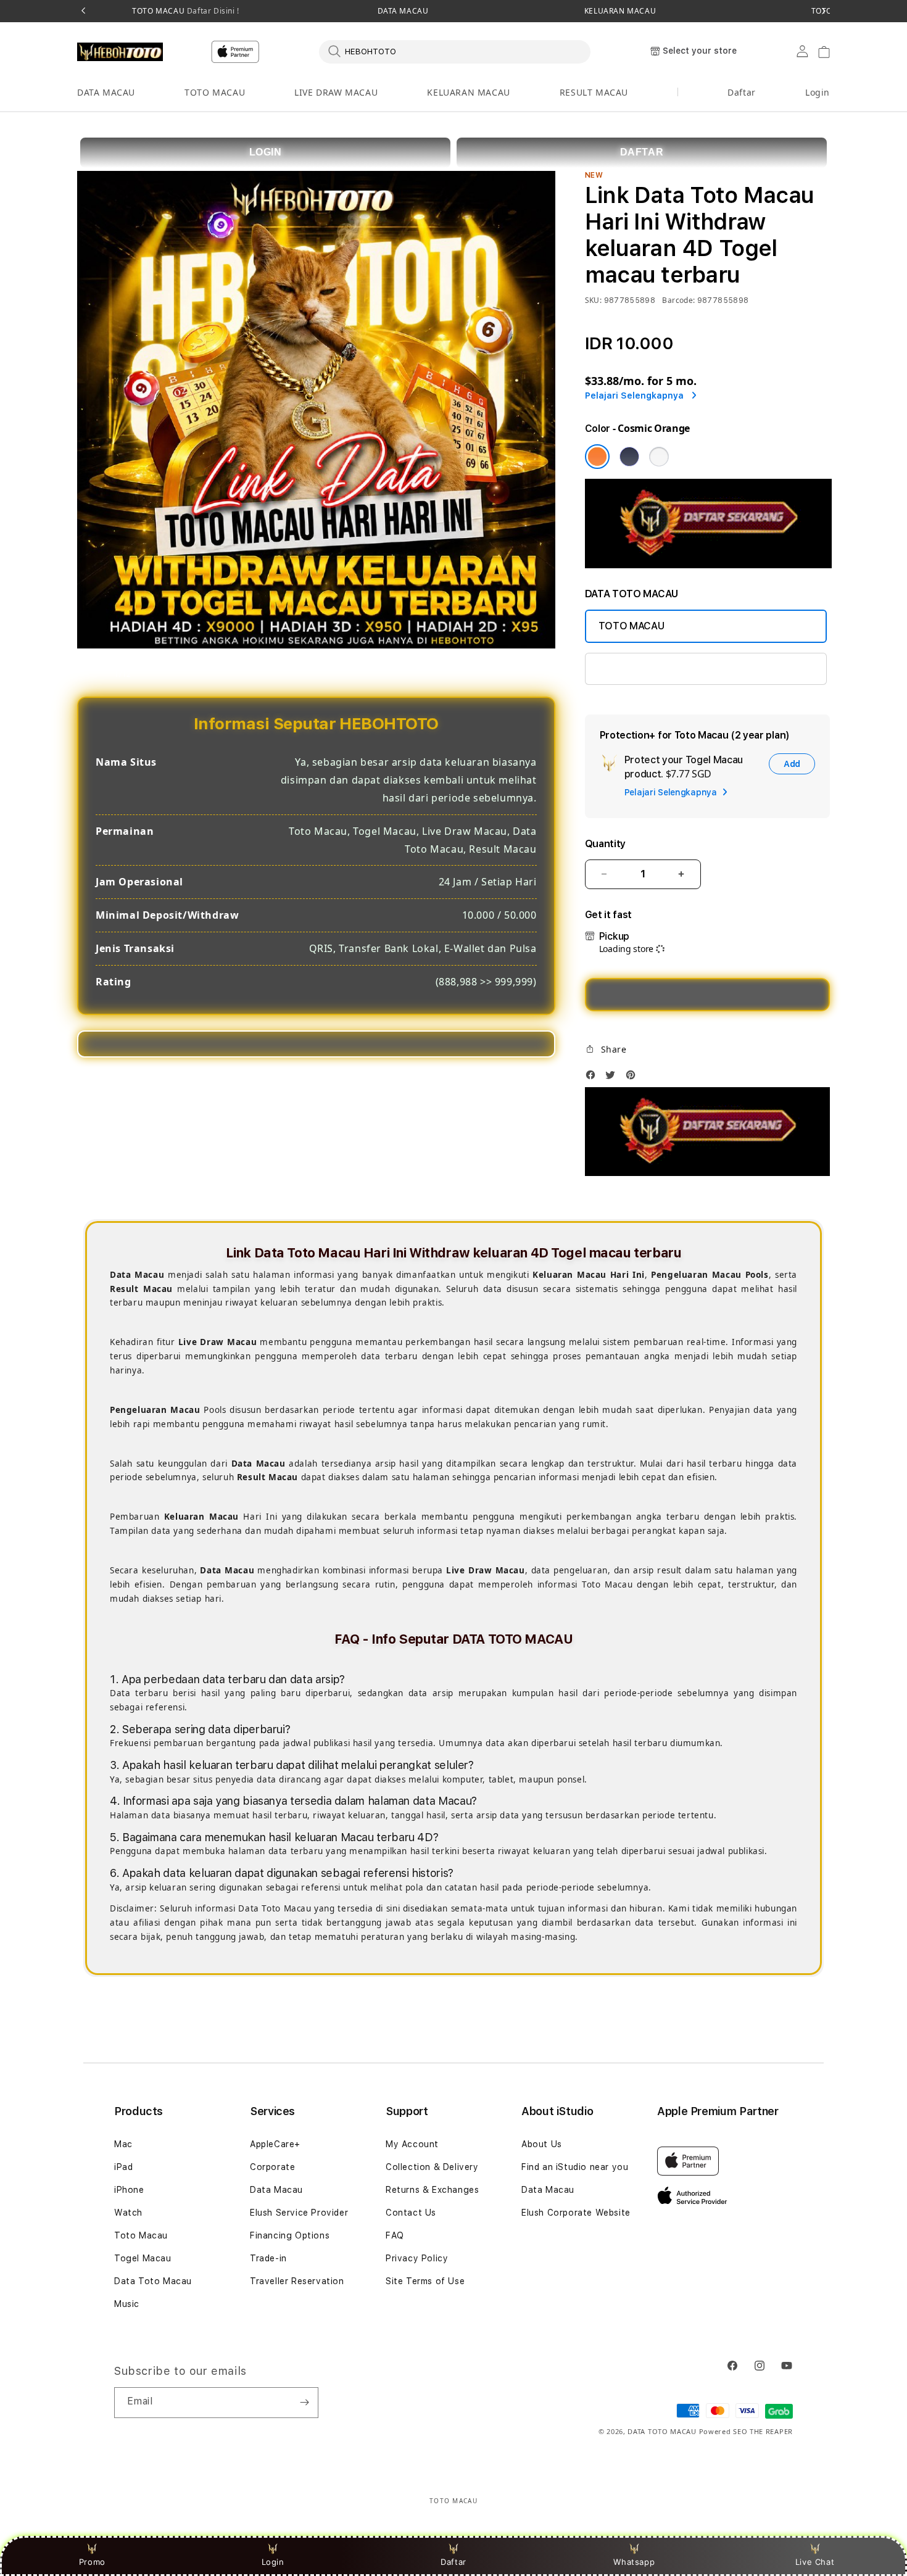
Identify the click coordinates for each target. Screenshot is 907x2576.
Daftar (453, 2562)
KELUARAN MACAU (620, 11)
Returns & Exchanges (432, 2190)
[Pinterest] (634, 1078)
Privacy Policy (417, 2258)
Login (273, 2562)
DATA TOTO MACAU (662, 2431)
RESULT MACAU (594, 92)
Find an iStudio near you (575, 2167)
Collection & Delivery (432, 2167)
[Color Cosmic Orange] (597, 457)
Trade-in (268, 2258)
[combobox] (455, 51)
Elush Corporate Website (576, 2213)
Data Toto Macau (153, 2281)
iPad (123, 2167)
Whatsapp (634, 2562)
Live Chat (815, 2562)
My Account (412, 2144)
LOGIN (266, 152)
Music (127, 2304)
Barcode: (678, 300)
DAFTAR (642, 152)
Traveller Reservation (297, 2281)
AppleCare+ (275, 2144)
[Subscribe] (304, 2403)
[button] (106, 93)
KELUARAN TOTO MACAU (656, 669)
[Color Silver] (659, 457)
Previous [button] (83, 11)
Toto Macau (141, 2235)
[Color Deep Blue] (629, 457)
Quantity (605, 844)
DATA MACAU (403, 11)
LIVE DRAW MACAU (336, 92)
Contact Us (411, 2213)
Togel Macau (143, 2258)
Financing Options (290, 2235)
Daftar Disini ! (212, 11)
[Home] (120, 52)
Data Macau (276, 2190)
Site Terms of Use (425, 2281)
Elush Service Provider (299, 2213)
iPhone (129, 2190)
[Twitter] (613, 1078)
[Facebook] (594, 1078)
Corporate (272, 2167)
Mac (123, 2144)
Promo (92, 2562)
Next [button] (824, 11)
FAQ (395, 2235)
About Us (542, 2144)
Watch (128, 2213)
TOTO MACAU (186, 11)
